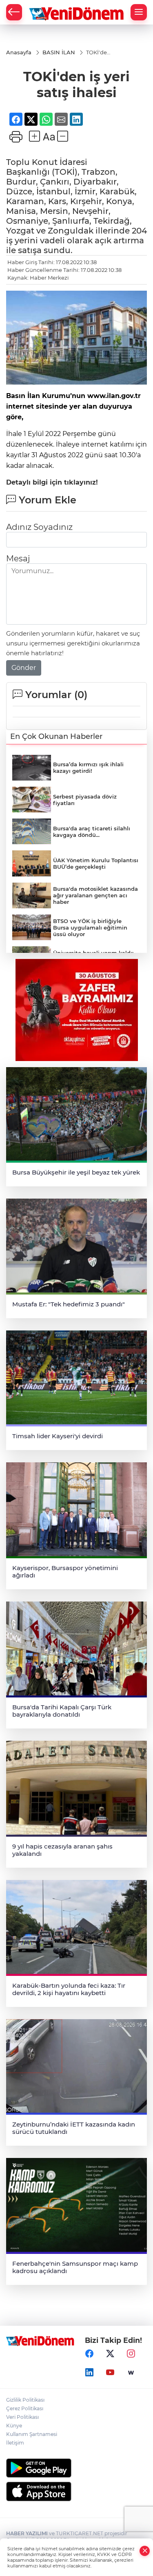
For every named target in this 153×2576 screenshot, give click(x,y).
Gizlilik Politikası (25, 2400)
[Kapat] (145, 2551)
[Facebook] (89, 2354)
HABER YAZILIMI (27, 2533)
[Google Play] (76, 2468)
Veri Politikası (22, 2417)
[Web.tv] (131, 2373)
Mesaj (18, 558)
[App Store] (76, 2491)
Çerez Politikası (25, 2408)
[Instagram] (131, 2354)
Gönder (24, 668)
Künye (14, 2426)
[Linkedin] (89, 2373)
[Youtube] (110, 2373)
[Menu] (139, 12)
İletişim (15, 2443)
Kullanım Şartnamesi (32, 2434)
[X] (110, 2354)
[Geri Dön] (14, 12)
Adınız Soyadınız (39, 527)
